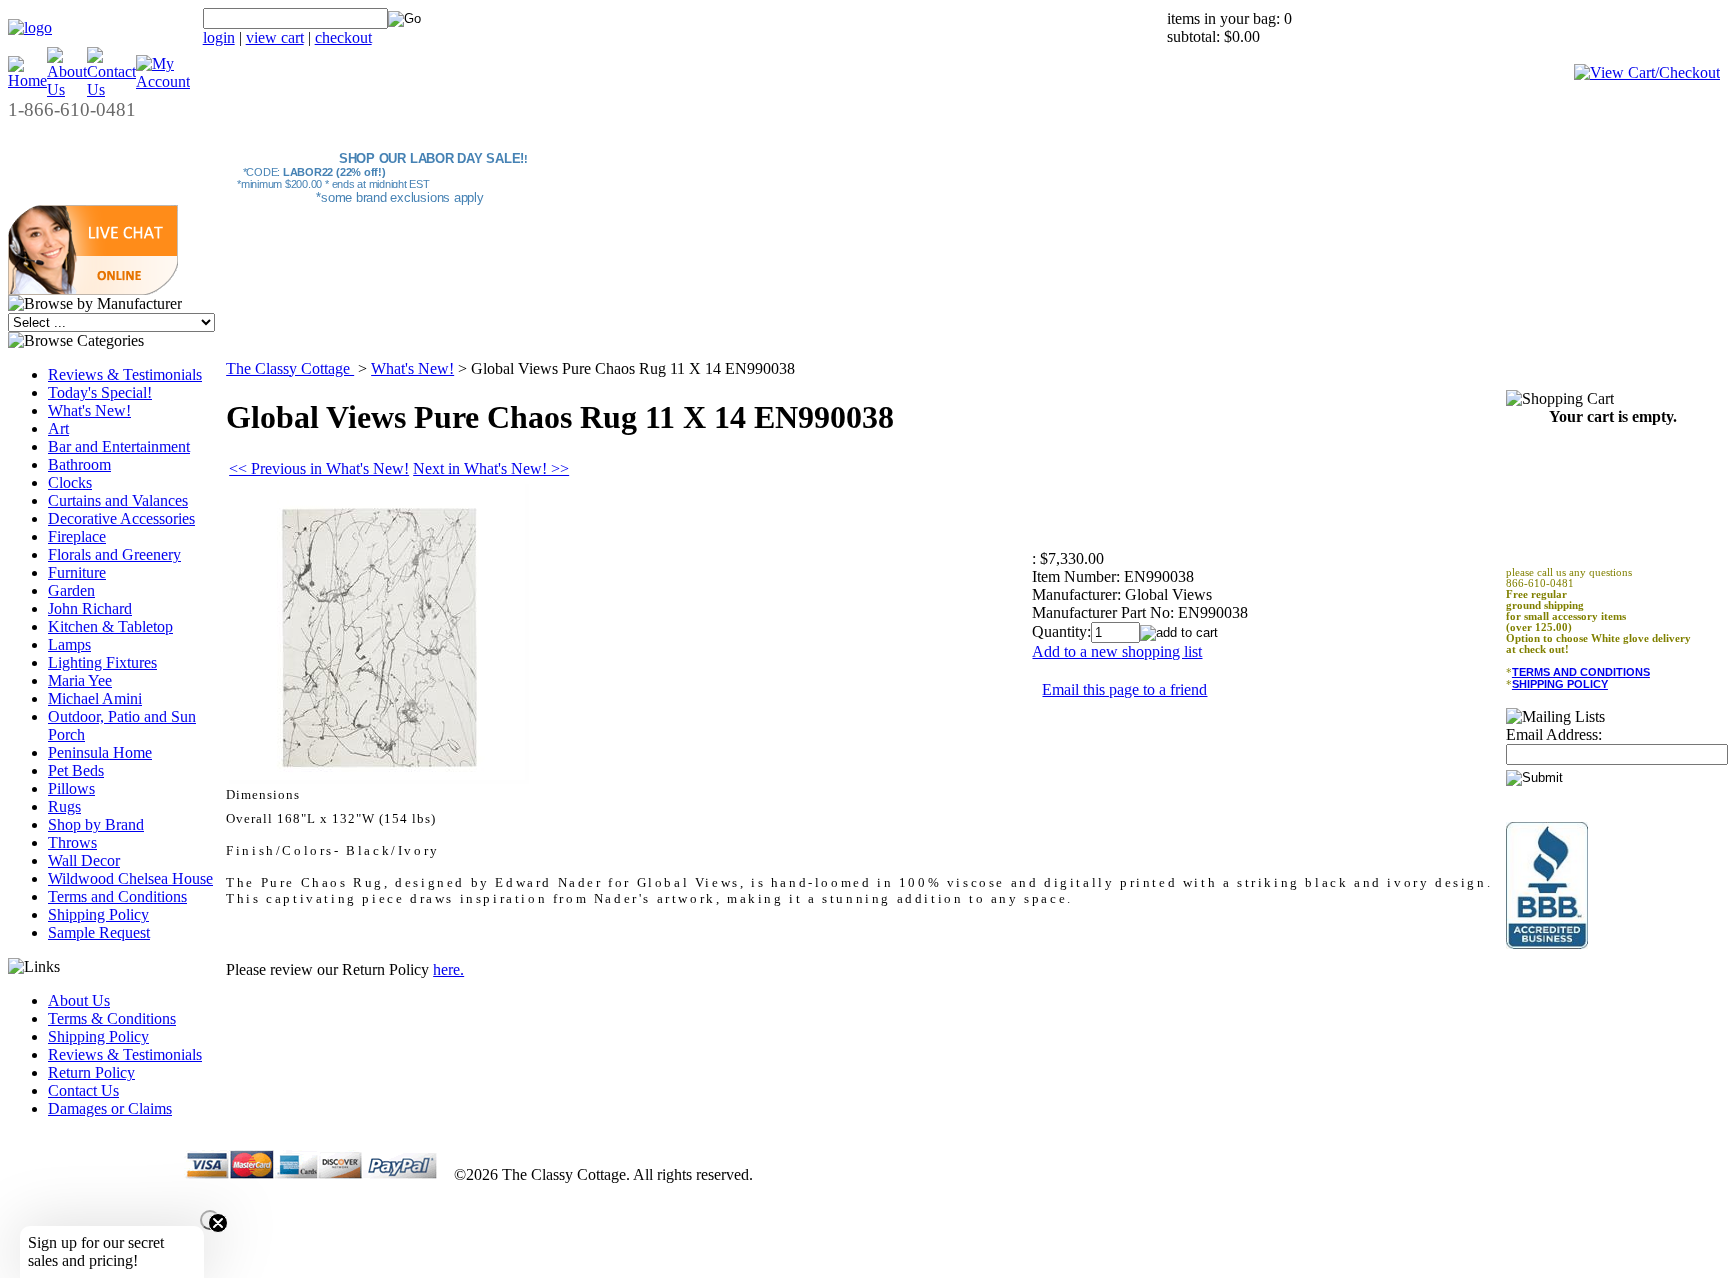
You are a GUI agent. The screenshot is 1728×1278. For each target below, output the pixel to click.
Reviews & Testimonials (125, 374)
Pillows (71, 788)
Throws (72, 842)
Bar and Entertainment (119, 446)
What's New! (89, 410)
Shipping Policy (98, 914)
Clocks (70, 482)
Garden (71, 590)
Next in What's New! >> (491, 468)
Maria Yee (80, 680)
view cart (275, 37)
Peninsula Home (100, 752)
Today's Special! (100, 392)
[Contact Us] (111, 89)
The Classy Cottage (290, 368)
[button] (93, 289)
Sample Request (99, 932)
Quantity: (1061, 631)
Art (58, 428)
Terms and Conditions (117, 896)
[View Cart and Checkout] (1647, 72)
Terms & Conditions (112, 1018)
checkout (343, 37)
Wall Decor (84, 860)
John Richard (90, 608)
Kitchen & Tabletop (110, 626)
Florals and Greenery (114, 554)
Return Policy (91, 1072)
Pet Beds (76, 770)
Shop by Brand (96, 824)
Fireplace (77, 536)
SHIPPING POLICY (1560, 684)
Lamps (69, 644)
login (219, 37)
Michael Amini (95, 698)
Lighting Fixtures (102, 662)
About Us (79, 1000)
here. (448, 969)
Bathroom (79, 464)
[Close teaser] (210, 1220)
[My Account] (163, 81)
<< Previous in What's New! (319, 468)
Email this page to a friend (1124, 689)
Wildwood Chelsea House (130, 878)
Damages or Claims (110, 1108)
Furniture (77, 572)
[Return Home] (30, 27)
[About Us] (67, 89)
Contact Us (83, 1090)
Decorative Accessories (121, 518)
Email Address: (1554, 734)
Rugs (64, 806)
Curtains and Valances (118, 500)
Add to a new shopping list (1117, 651)
